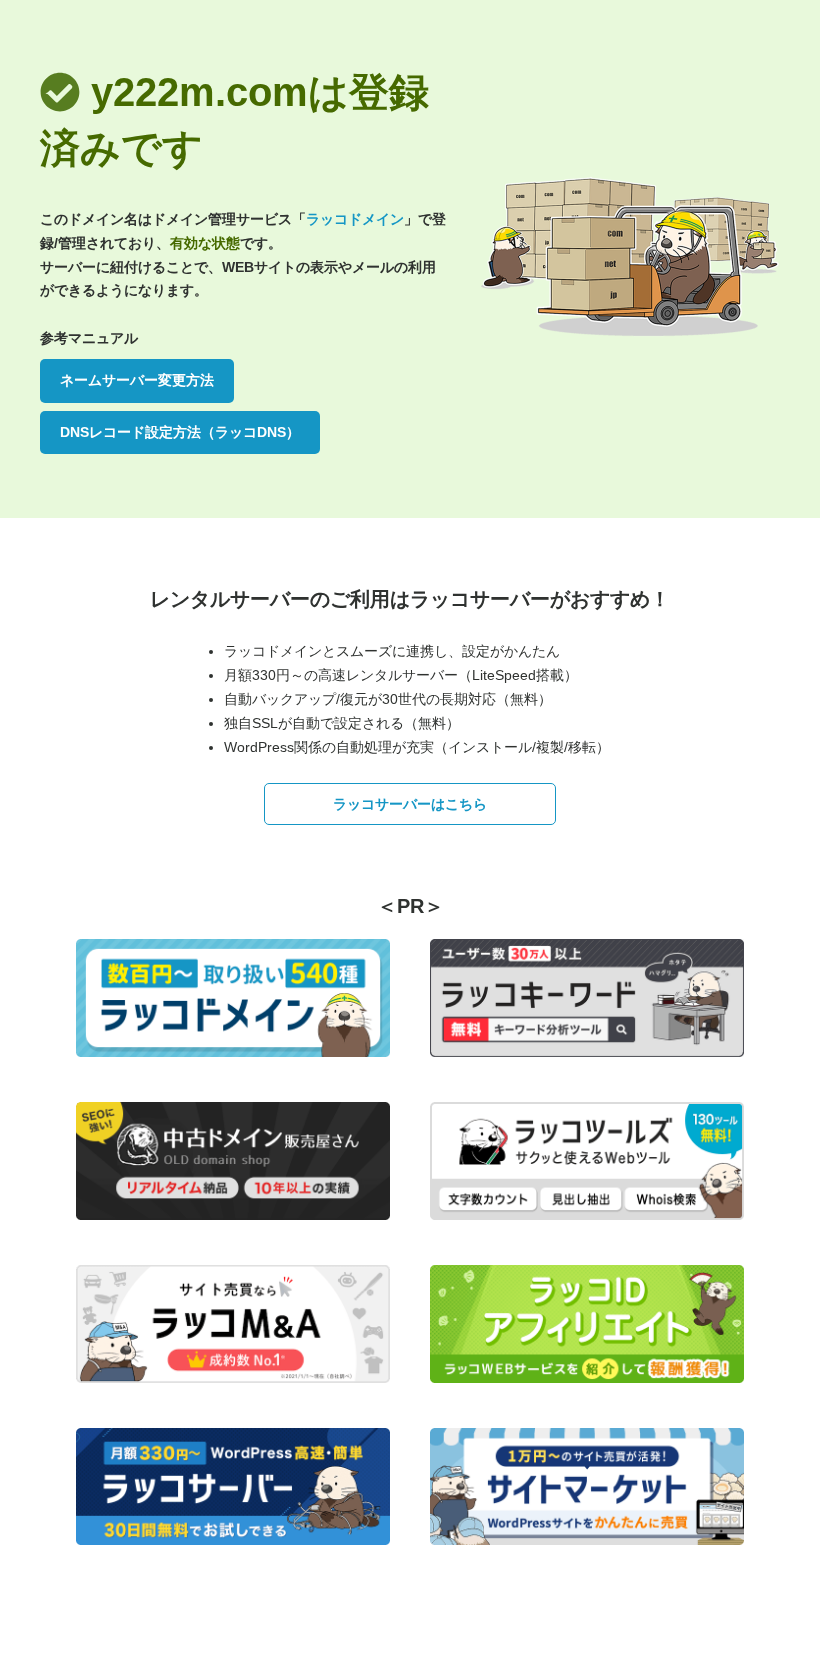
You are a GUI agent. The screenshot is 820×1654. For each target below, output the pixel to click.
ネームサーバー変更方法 (137, 380)
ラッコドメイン (355, 219)
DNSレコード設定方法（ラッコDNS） (180, 432)
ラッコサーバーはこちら (410, 804)
